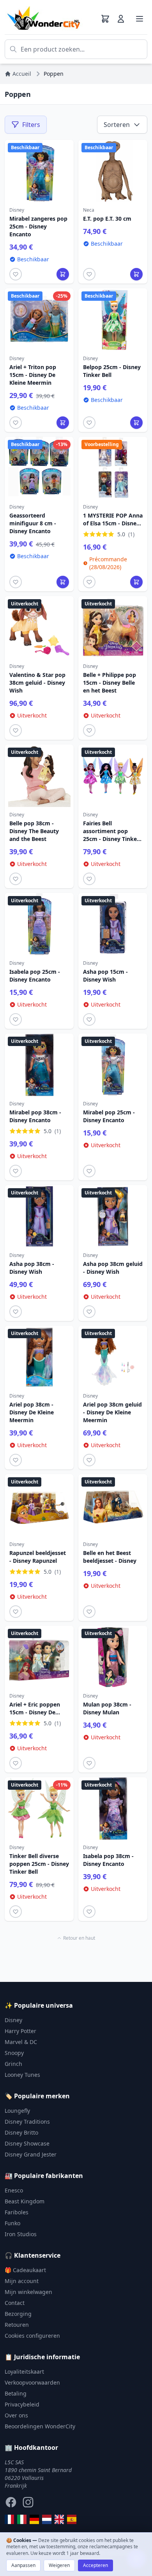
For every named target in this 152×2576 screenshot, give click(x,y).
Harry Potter (20, 2031)
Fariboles (17, 2212)
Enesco (14, 2190)
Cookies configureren (32, 2336)
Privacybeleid (22, 2404)
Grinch (13, 2064)
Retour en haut (79, 1938)
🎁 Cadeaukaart (25, 2270)
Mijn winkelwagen (28, 2292)
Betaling (16, 2393)
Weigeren (59, 2565)
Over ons (16, 2415)
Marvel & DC (21, 2042)
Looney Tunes (22, 2075)
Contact (15, 2303)
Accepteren (95, 2565)
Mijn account (22, 2281)
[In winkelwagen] (63, 274)
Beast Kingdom (25, 2201)
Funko (12, 2223)
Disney (13, 2020)
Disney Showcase (27, 2143)
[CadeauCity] (9, 2519)
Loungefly (17, 2111)
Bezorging (18, 2314)
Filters (31, 125)
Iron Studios (21, 2234)
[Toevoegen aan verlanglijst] (16, 274)
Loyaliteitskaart (24, 2372)
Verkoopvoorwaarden (32, 2382)
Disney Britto (21, 2132)
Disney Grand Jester (31, 2154)
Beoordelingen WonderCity (40, 2426)
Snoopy (14, 2053)
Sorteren (117, 125)
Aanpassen (23, 2565)
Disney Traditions (27, 2122)
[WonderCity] (34, 2519)
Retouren (17, 2325)
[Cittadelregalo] (22, 2519)
